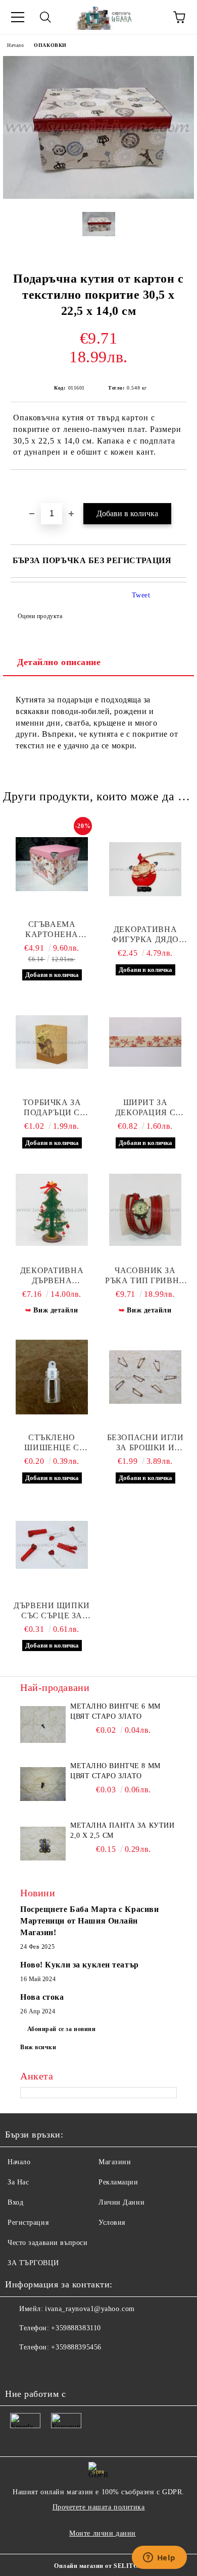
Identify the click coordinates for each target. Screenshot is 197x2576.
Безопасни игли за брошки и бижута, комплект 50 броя (145, 1443)
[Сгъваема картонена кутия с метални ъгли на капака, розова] (52, 864)
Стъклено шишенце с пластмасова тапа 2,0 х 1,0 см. (52, 1443)
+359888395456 (76, 2347)
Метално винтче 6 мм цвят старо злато (115, 1711)
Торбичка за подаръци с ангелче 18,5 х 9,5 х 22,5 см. (52, 1108)
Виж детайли (56, 1310)
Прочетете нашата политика (99, 2507)
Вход (15, 2202)
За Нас (18, 2182)
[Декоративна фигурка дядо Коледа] (145, 869)
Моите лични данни (103, 2533)
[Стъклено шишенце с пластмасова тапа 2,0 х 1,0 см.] (52, 1377)
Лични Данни (121, 2202)
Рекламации (118, 2182)
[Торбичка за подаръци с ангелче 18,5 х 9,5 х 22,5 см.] (52, 1042)
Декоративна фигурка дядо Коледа (145, 935)
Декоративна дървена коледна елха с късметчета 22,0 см (52, 1276)
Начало (15, 45)
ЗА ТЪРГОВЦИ (33, 2263)
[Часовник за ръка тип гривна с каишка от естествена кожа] (145, 1210)
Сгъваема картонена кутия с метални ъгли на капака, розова (52, 930)
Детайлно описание (59, 662)
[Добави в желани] (179, 487)
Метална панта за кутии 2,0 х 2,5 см (122, 1830)
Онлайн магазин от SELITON (98, 2566)
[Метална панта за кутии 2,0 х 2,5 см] (43, 1843)
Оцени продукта (40, 616)
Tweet (141, 595)
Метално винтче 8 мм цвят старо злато (115, 1771)
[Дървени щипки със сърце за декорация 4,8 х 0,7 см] (52, 1545)
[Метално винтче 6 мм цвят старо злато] (43, 1724)
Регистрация (28, 2223)
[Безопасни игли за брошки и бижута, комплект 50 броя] (145, 1377)
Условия (112, 2223)
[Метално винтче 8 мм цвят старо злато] (43, 1784)
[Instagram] (63, 2368)
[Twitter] (40, 2368)
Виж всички (38, 2047)
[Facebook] (18, 2368)
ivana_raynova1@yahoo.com (90, 2309)
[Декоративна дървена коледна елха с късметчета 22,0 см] (52, 1210)
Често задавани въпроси (47, 2243)
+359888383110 (76, 2328)
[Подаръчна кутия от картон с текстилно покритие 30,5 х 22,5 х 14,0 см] (98, 197)
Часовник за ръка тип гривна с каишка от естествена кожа (145, 1276)
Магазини (115, 2162)
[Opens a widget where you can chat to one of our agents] (159, 2558)
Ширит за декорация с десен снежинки (145, 1108)
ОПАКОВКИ (50, 45)
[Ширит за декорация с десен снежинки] (145, 1042)
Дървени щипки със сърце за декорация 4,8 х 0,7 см (52, 1611)
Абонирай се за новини (62, 2029)
